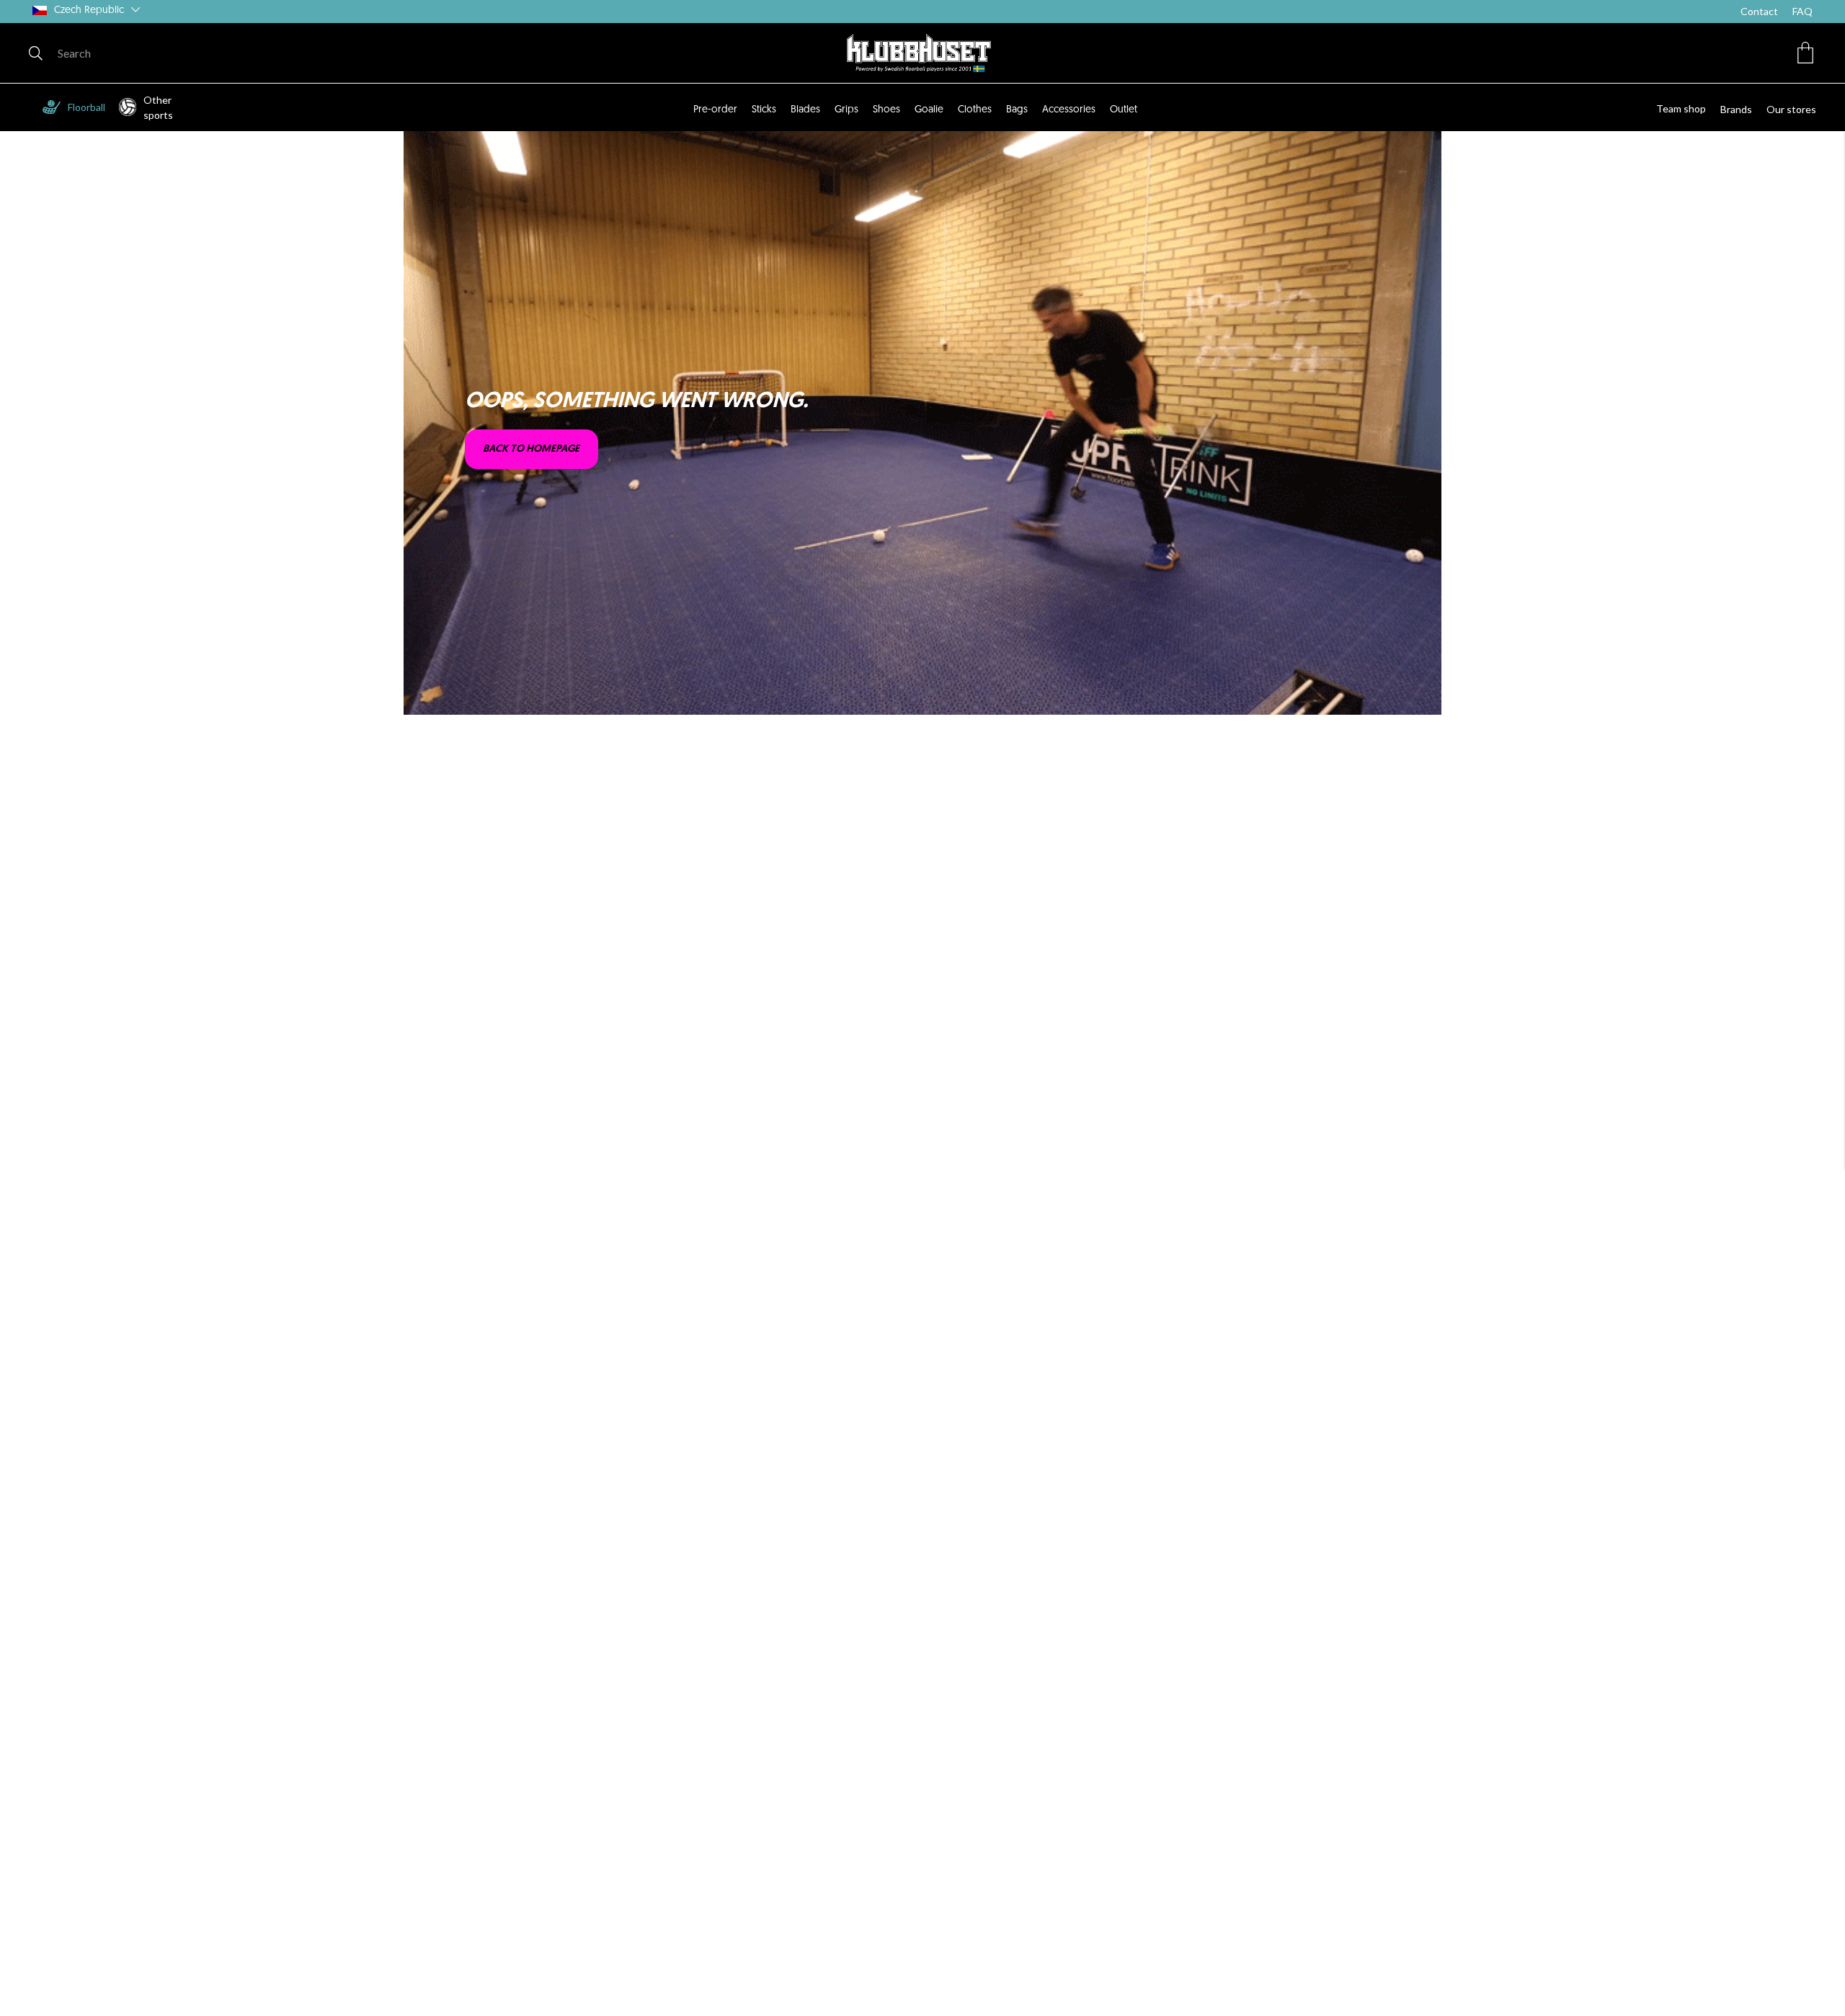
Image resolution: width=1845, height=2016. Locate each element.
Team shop (1681, 108)
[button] (1805, 53)
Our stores (1791, 109)
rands (1739, 109)
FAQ (1802, 11)
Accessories (1069, 110)
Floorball (86, 107)
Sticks (764, 110)
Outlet (1124, 110)
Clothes (975, 110)
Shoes (886, 110)
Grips (846, 110)
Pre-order (715, 110)
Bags (1017, 110)
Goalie (929, 110)
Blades (805, 110)
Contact (1759, 11)
